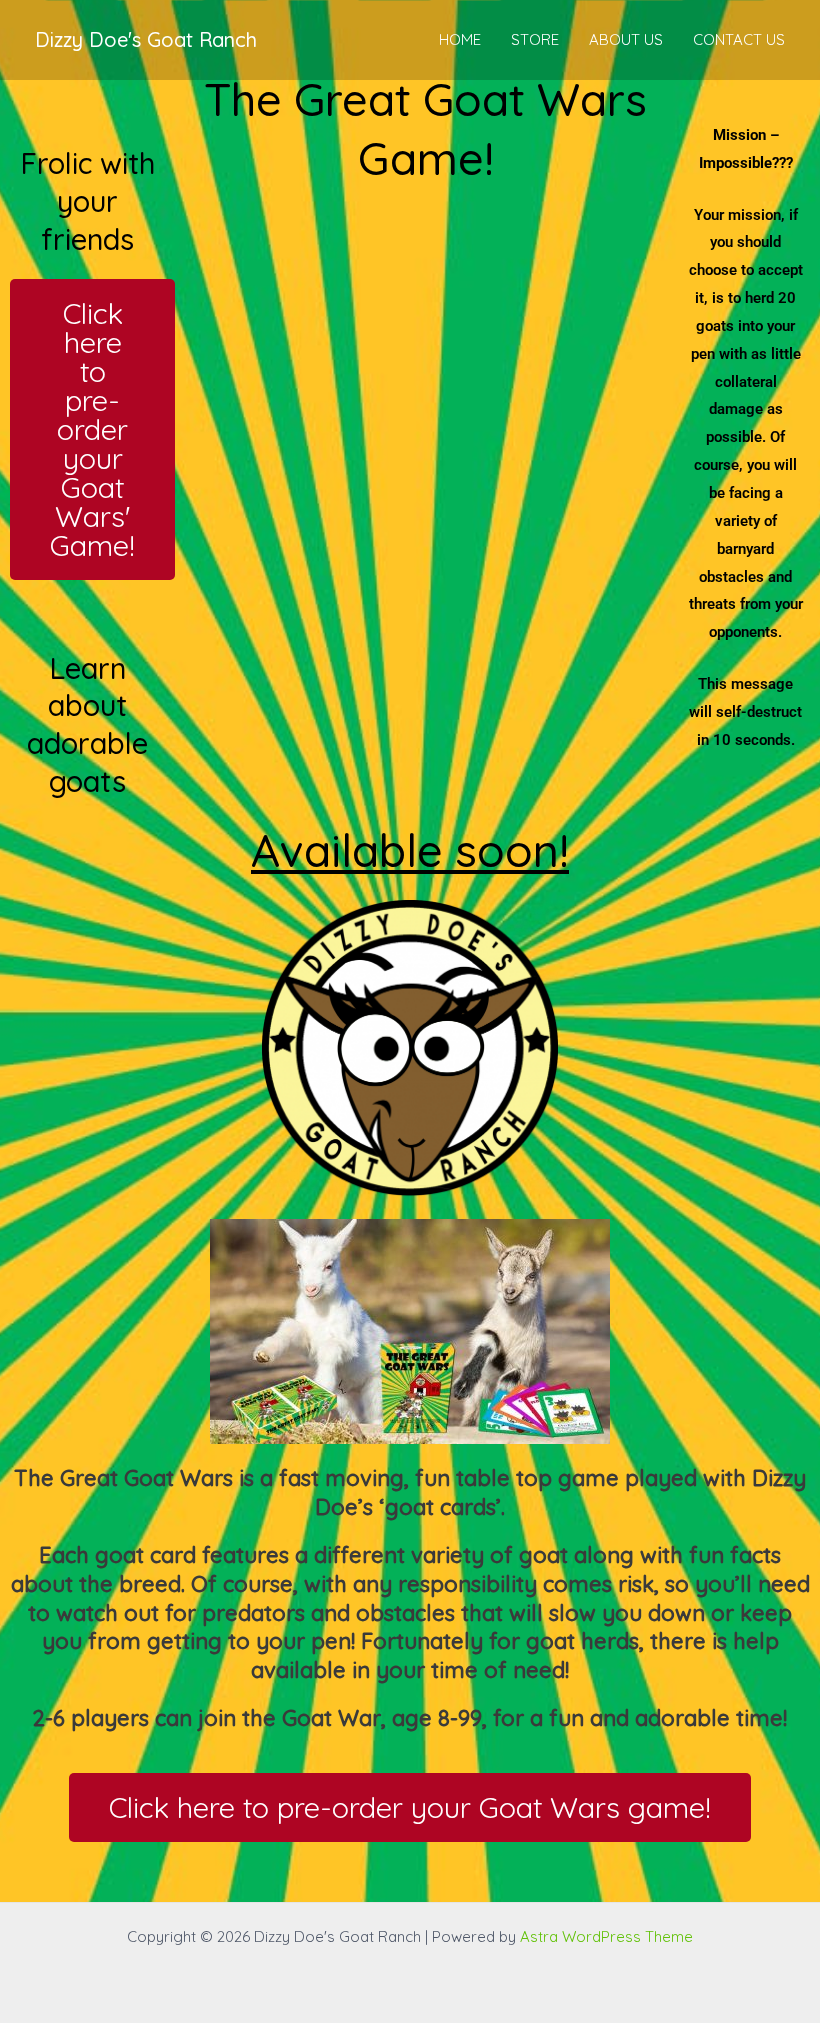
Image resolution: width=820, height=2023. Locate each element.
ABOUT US (626, 39)
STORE (535, 39)
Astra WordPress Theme (606, 1936)
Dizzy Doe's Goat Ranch (146, 39)
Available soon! (410, 850)
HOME (460, 39)
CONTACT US (739, 39)
